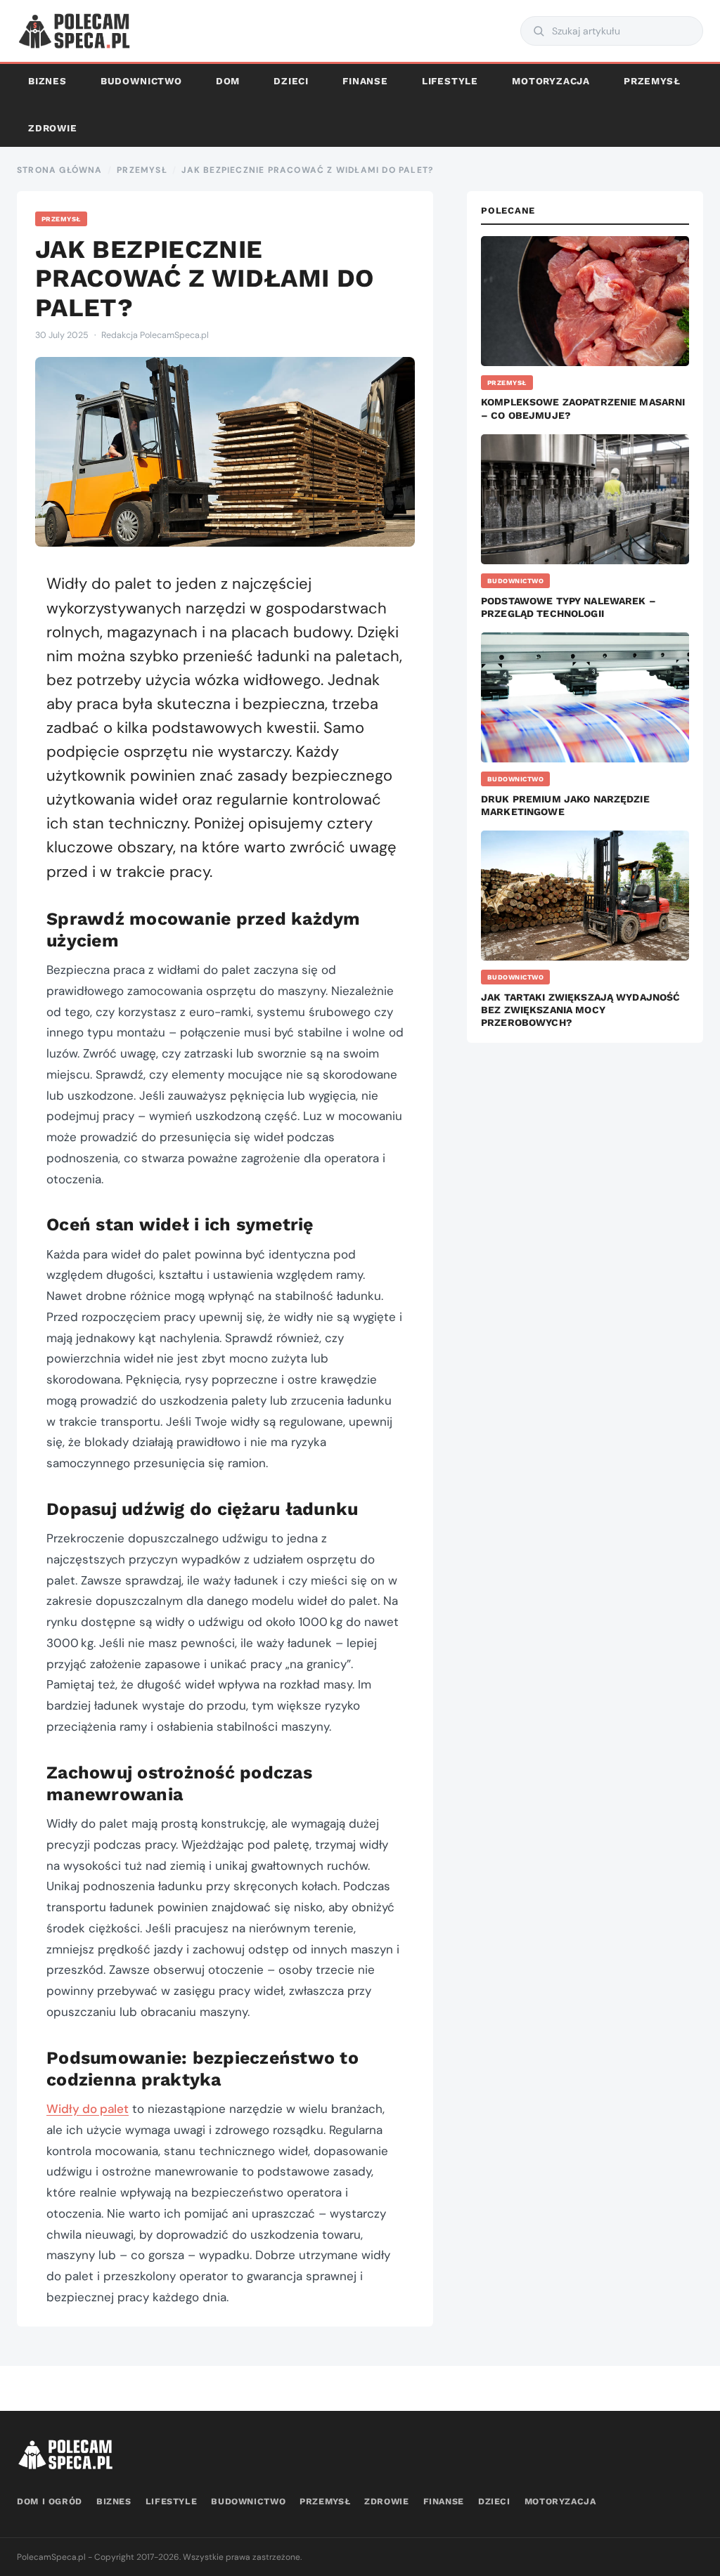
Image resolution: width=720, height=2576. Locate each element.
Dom (228, 81)
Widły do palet (88, 2109)
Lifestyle (450, 81)
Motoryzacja (551, 81)
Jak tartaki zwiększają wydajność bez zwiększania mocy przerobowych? (580, 1010)
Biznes (47, 81)
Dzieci (291, 81)
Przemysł (652, 81)
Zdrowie (53, 128)
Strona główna (60, 170)
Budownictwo (141, 81)
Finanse (365, 81)
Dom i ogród (50, 2501)
